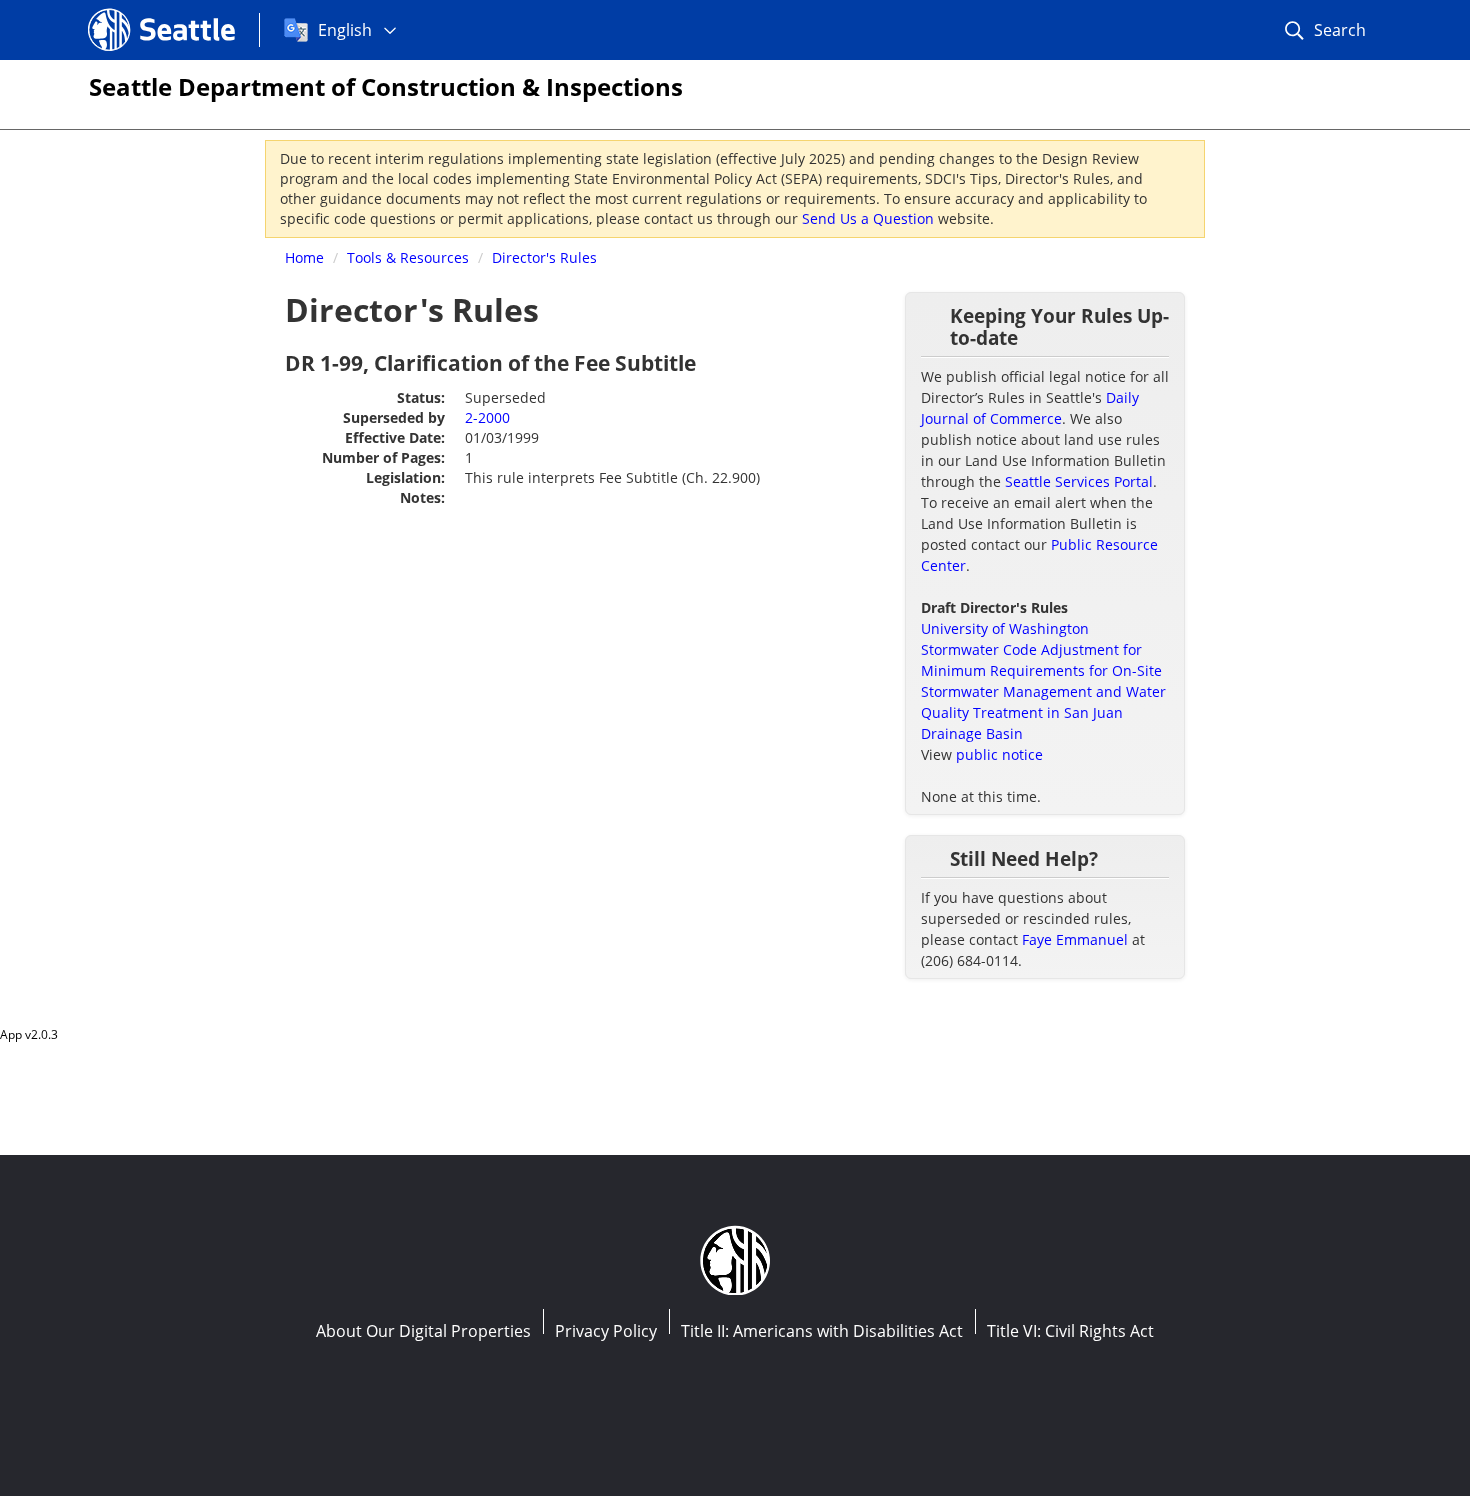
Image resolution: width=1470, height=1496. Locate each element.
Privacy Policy (606, 1331)
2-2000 (487, 417)
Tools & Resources (408, 257)
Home (304, 257)
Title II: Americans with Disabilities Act (822, 1331)
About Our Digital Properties (423, 1331)
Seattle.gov (130, 11)
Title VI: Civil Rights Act (1070, 1331)
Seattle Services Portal (1079, 481)
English (345, 30)
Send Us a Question (868, 218)
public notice (999, 754)
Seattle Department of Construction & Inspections (386, 86)
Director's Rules (544, 257)
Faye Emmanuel (1075, 939)
